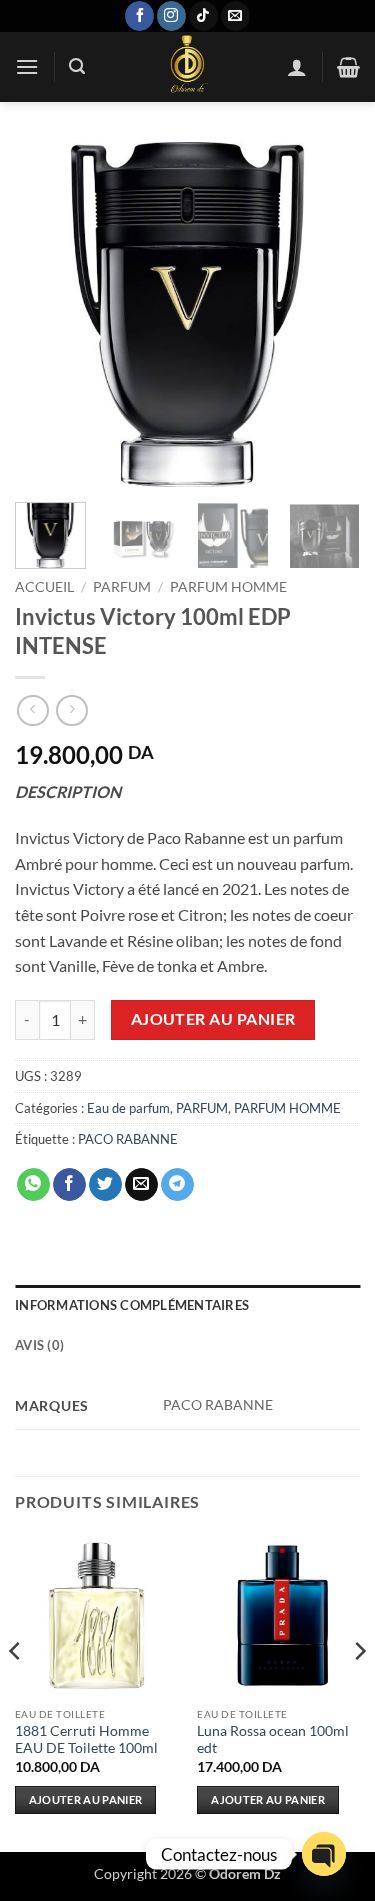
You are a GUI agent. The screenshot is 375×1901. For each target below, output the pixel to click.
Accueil (44, 587)
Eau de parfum (128, 1108)
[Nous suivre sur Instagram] (171, 16)
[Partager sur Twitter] (105, 1185)
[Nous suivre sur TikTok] (203, 16)
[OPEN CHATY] (324, 1854)
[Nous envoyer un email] (235, 16)
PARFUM (122, 587)
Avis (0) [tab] (39, 1345)
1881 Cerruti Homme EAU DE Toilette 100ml (86, 1740)
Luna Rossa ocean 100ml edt (273, 1740)
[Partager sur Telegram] (177, 1185)
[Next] (328, 314)
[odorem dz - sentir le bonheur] (186, 67)
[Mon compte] (297, 67)
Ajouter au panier (213, 1019)
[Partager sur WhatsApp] (33, 1185)
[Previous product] (71, 710)
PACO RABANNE (128, 1139)
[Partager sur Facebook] (69, 1185)
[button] (27, 66)
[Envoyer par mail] (141, 1185)
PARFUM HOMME (228, 587)
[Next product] (32, 710)
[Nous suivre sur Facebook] (139, 16)
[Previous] (47, 314)
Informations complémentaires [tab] (132, 1305)
